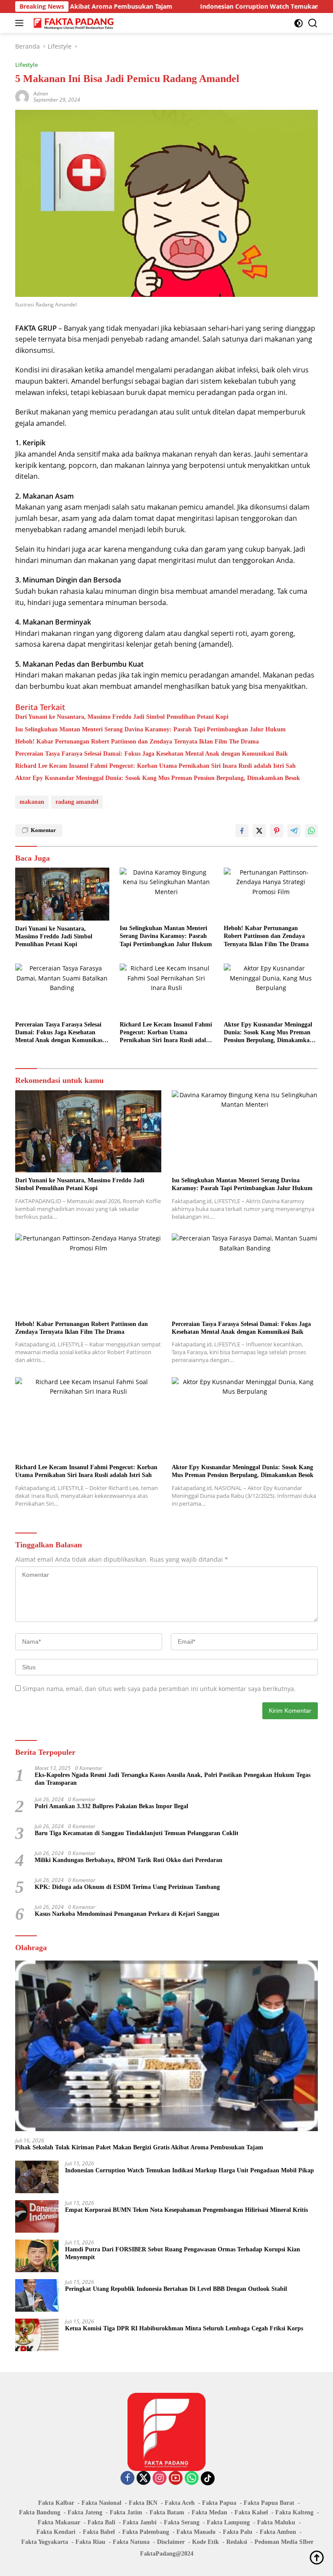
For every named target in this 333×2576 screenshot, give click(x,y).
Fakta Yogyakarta (45, 2542)
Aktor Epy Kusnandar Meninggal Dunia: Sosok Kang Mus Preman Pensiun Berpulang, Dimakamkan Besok (158, 778)
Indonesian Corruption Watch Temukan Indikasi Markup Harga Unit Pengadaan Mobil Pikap (189, 2170)
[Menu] (21, 23)
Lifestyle (26, 65)
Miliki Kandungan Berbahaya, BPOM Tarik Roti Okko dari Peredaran (129, 1860)
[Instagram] (160, 2479)
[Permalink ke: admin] (22, 96)
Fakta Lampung (228, 2522)
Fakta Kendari (56, 2532)
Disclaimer (171, 2542)
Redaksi (237, 2542)
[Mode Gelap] (299, 23)
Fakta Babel (99, 2532)
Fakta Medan (209, 2512)
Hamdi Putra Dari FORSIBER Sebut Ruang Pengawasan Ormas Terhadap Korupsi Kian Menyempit (183, 2253)
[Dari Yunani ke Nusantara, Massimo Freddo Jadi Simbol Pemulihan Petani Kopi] (62, 894)
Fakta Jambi (140, 2522)
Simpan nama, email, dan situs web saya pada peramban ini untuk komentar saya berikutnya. (159, 1689)
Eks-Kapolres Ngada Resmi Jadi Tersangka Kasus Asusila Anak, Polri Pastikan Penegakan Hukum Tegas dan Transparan (173, 1779)
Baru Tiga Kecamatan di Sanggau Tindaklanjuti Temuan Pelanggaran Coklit (137, 1833)
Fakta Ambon (278, 2532)
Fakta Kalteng (294, 2512)
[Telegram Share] (294, 831)
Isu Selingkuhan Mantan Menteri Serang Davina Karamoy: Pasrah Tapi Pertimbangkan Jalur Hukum (150, 729)
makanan (32, 802)
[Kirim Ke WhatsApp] (311, 831)
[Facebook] (127, 2479)
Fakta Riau (90, 2542)
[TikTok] (208, 2478)
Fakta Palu (238, 2532)
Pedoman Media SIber (284, 2542)
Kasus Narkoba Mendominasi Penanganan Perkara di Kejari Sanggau (127, 1914)
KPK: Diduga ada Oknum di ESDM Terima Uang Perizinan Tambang (127, 1887)
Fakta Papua (219, 2503)
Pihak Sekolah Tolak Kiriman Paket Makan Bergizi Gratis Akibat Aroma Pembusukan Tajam (139, 2147)
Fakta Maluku (276, 2522)
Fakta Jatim (126, 2512)
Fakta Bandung (40, 2512)
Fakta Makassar (59, 2522)
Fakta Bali (101, 2522)
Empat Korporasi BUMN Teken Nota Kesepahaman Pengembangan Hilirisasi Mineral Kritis (186, 2210)
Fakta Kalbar (56, 2503)
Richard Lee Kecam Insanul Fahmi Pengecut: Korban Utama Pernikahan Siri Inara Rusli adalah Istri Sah (155, 766)
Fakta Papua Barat (269, 2503)
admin (41, 94)
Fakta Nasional (101, 2503)
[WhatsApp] (192, 2479)
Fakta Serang (182, 2522)
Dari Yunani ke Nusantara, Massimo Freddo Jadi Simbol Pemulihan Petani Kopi (122, 717)
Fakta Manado (196, 2532)
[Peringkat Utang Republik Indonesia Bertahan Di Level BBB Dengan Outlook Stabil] (37, 2295)
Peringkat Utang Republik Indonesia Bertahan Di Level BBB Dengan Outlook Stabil (176, 2289)
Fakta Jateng (85, 2512)
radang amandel (77, 802)
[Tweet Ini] (259, 831)
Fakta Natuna (131, 2542)
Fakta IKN (143, 2503)
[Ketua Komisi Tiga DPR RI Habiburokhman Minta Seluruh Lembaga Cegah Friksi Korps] (37, 2335)
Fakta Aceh (180, 2503)
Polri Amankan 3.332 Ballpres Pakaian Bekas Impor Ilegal (111, 1806)
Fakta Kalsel (251, 2512)
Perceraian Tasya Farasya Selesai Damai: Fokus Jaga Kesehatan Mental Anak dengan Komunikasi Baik (152, 754)
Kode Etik (206, 2542)
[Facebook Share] (242, 831)
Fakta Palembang (146, 2532)
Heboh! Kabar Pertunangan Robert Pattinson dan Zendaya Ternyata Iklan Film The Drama (137, 742)
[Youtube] (176, 2479)
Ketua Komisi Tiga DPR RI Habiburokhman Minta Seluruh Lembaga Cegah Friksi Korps (184, 2328)
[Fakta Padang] (73, 23)
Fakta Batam (167, 2512)
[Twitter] (144, 2479)
